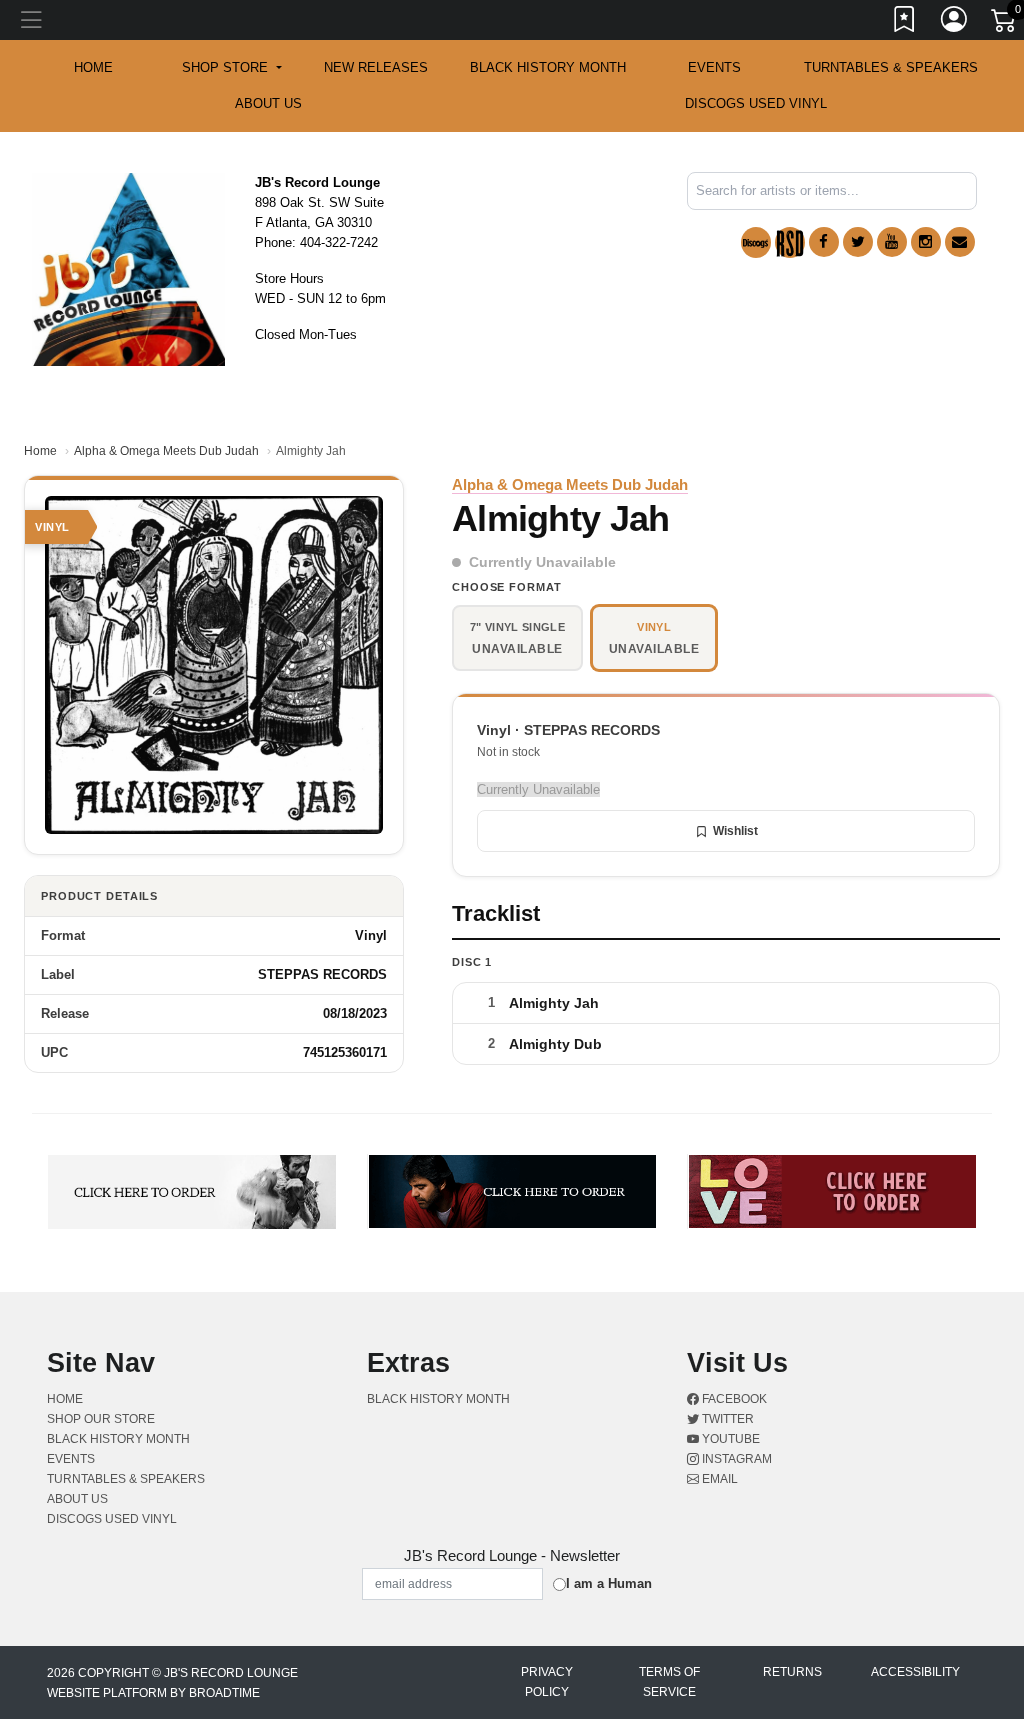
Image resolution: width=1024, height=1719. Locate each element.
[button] (231, 68)
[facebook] (824, 242)
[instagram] (926, 242)
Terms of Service (669, 1682)
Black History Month (548, 67)
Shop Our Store (101, 1419)
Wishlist (735, 831)
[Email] (960, 242)
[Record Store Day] (790, 242)
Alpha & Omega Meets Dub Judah (166, 451)
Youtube (729, 1439)
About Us (268, 103)
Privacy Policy (547, 1682)
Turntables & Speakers (891, 67)
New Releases (376, 67)
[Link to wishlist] (905, 23)
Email (718, 1479)
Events (714, 67)
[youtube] (892, 242)
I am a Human (609, 1583)
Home (40, 451)
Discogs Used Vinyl (756, 103)
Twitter (726, 1419)
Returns (792, 1672)
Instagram (735, 1459)
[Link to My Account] (955, 23)
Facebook (733, 1399)
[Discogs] (756, 242)
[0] (1005, 24)
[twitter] (858, 242)
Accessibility (915, 1672)
